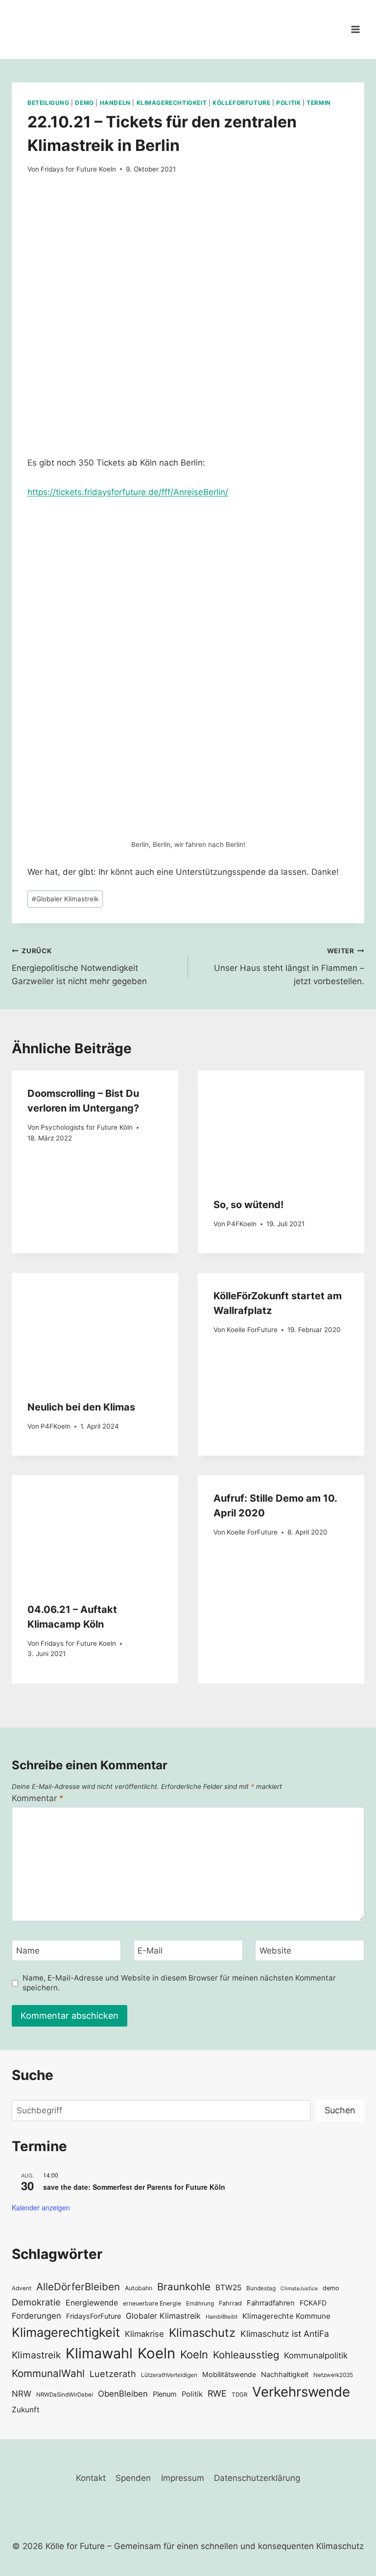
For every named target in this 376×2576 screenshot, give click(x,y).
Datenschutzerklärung (257, 2478)
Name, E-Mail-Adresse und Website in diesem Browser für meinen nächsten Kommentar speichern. (179, 1983)
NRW (22, 2394)
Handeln (115, 103)
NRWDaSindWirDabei (65, 2395)
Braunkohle (184, 2287)
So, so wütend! (248, 1205)
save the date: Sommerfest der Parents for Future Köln (134, 2187)
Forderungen (36, 2316)
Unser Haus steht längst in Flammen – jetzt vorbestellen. (289, 966)
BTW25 (228, 2288)
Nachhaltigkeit (285, 2374)
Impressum (183, 2478)
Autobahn (139, 2288)
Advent (22, 2288)
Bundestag (261, 2288)
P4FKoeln (242, 1224)
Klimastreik (36, 2355)
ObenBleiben (123, 2394)
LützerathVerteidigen (169, 2375)
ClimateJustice (299, 2289)
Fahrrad (230, 2303)
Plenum (165, 2394)
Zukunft (26, 2410)
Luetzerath (113, 2374)
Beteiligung (48, 103)
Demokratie (36, 2302)
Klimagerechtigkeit (172, 103)
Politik (288, 103)
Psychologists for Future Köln (87, 1127)
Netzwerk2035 (333, 2375)
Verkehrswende (301, 2392)
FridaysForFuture (94, 2316)
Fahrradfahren (271, 2303)
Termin (319, 103)
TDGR (239, 2395)
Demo (84, 103)
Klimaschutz (202, 2333)
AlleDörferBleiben (78, 2287)
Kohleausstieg (246, 2355)
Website (275, 1951)
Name (28, 1951)
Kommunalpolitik (316, 2355)
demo (331, 2288)
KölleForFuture (241, 103)
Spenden (133, 2478)
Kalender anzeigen (41, 2207)
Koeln (156, 2353)
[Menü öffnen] (355, 29)
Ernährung (200, 2304)
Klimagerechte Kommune (286, 2316)
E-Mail (150, 1951)
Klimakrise (144, 2334)
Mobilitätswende (229, 2374)
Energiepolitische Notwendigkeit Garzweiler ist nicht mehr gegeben (79, 966)
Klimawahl (99, 2353)
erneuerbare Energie (152, 2303)
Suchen (340, 2110)
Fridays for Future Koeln (78, 169)
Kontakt (91, 2478)
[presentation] (281, 1126)
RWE (217, 2393)
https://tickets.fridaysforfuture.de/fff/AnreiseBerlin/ (128, 492)
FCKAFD (313, 2303)
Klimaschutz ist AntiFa (285, 2334)
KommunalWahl (48, 2373)
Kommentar (38, 1798)
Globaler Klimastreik (65, 899)
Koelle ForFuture (252, 1330)
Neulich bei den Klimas (81, 1407)
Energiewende (92, 2303)
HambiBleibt (222, 2317)
